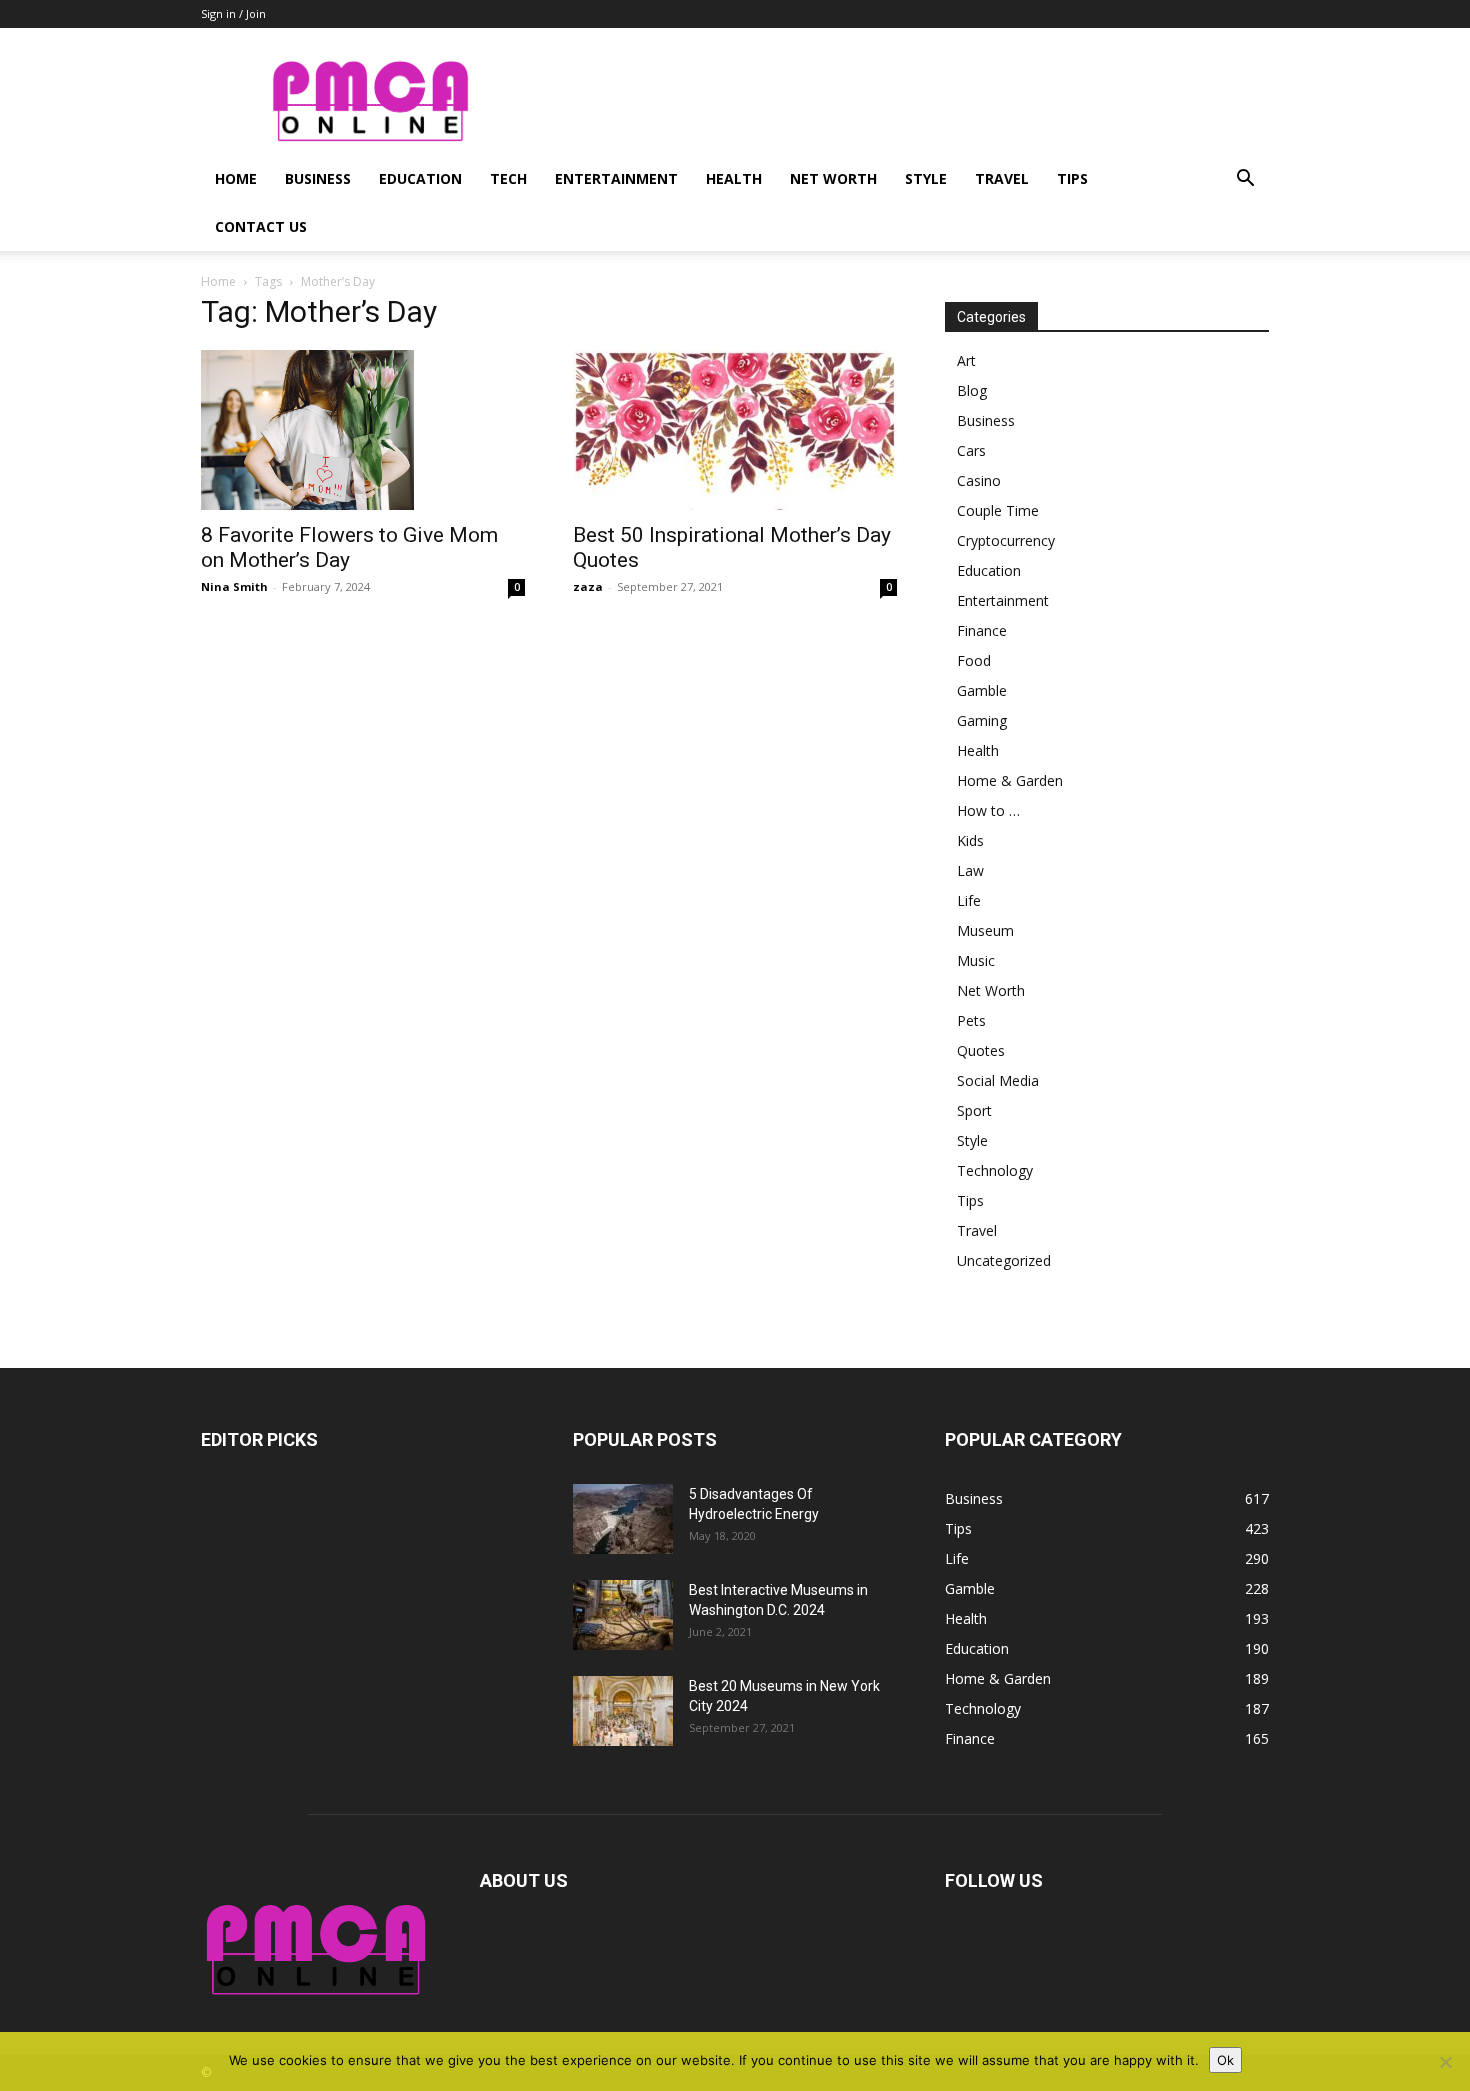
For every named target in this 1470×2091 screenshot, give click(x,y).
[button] (1245, 180)
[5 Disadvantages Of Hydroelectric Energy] (623, 1519)
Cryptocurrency (1006, 540)
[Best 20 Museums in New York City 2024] (623, 1711)
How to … (988, 810)
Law (970, 870)
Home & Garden (1010, 780)
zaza (588, 586)
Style (926, 178)
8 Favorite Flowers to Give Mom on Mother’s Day (349, 547)
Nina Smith (234, 586)
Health (734, 178)
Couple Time (998, 510)
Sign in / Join (233, 13)
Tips (1072, 178)
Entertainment (616, 178)
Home (236, 178)
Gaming (982, 720)
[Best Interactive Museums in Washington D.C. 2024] (623, 1615)
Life (969, 900)
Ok (1225, 2060)
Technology (995, 1170)
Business (318, 178)
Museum (985, 930)
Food (974, 660)
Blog (972, 390)
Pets (971, 1020)
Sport (974, 1110)
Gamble (982, 690)
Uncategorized (1004, 1260)
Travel (1002, 178)
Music (976, 960)
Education (420, 178)
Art (966, 360)
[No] (1445, 2062)
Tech (508, 178)
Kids (970, 840)
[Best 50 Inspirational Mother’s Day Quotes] (735, 430)
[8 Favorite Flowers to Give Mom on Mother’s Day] (363, 430)
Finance (982, 630)
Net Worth (833, 178)
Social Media (998, 1080)
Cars (971, 450)
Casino (979, 480)
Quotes (981, 1050)
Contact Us (261, 226)
